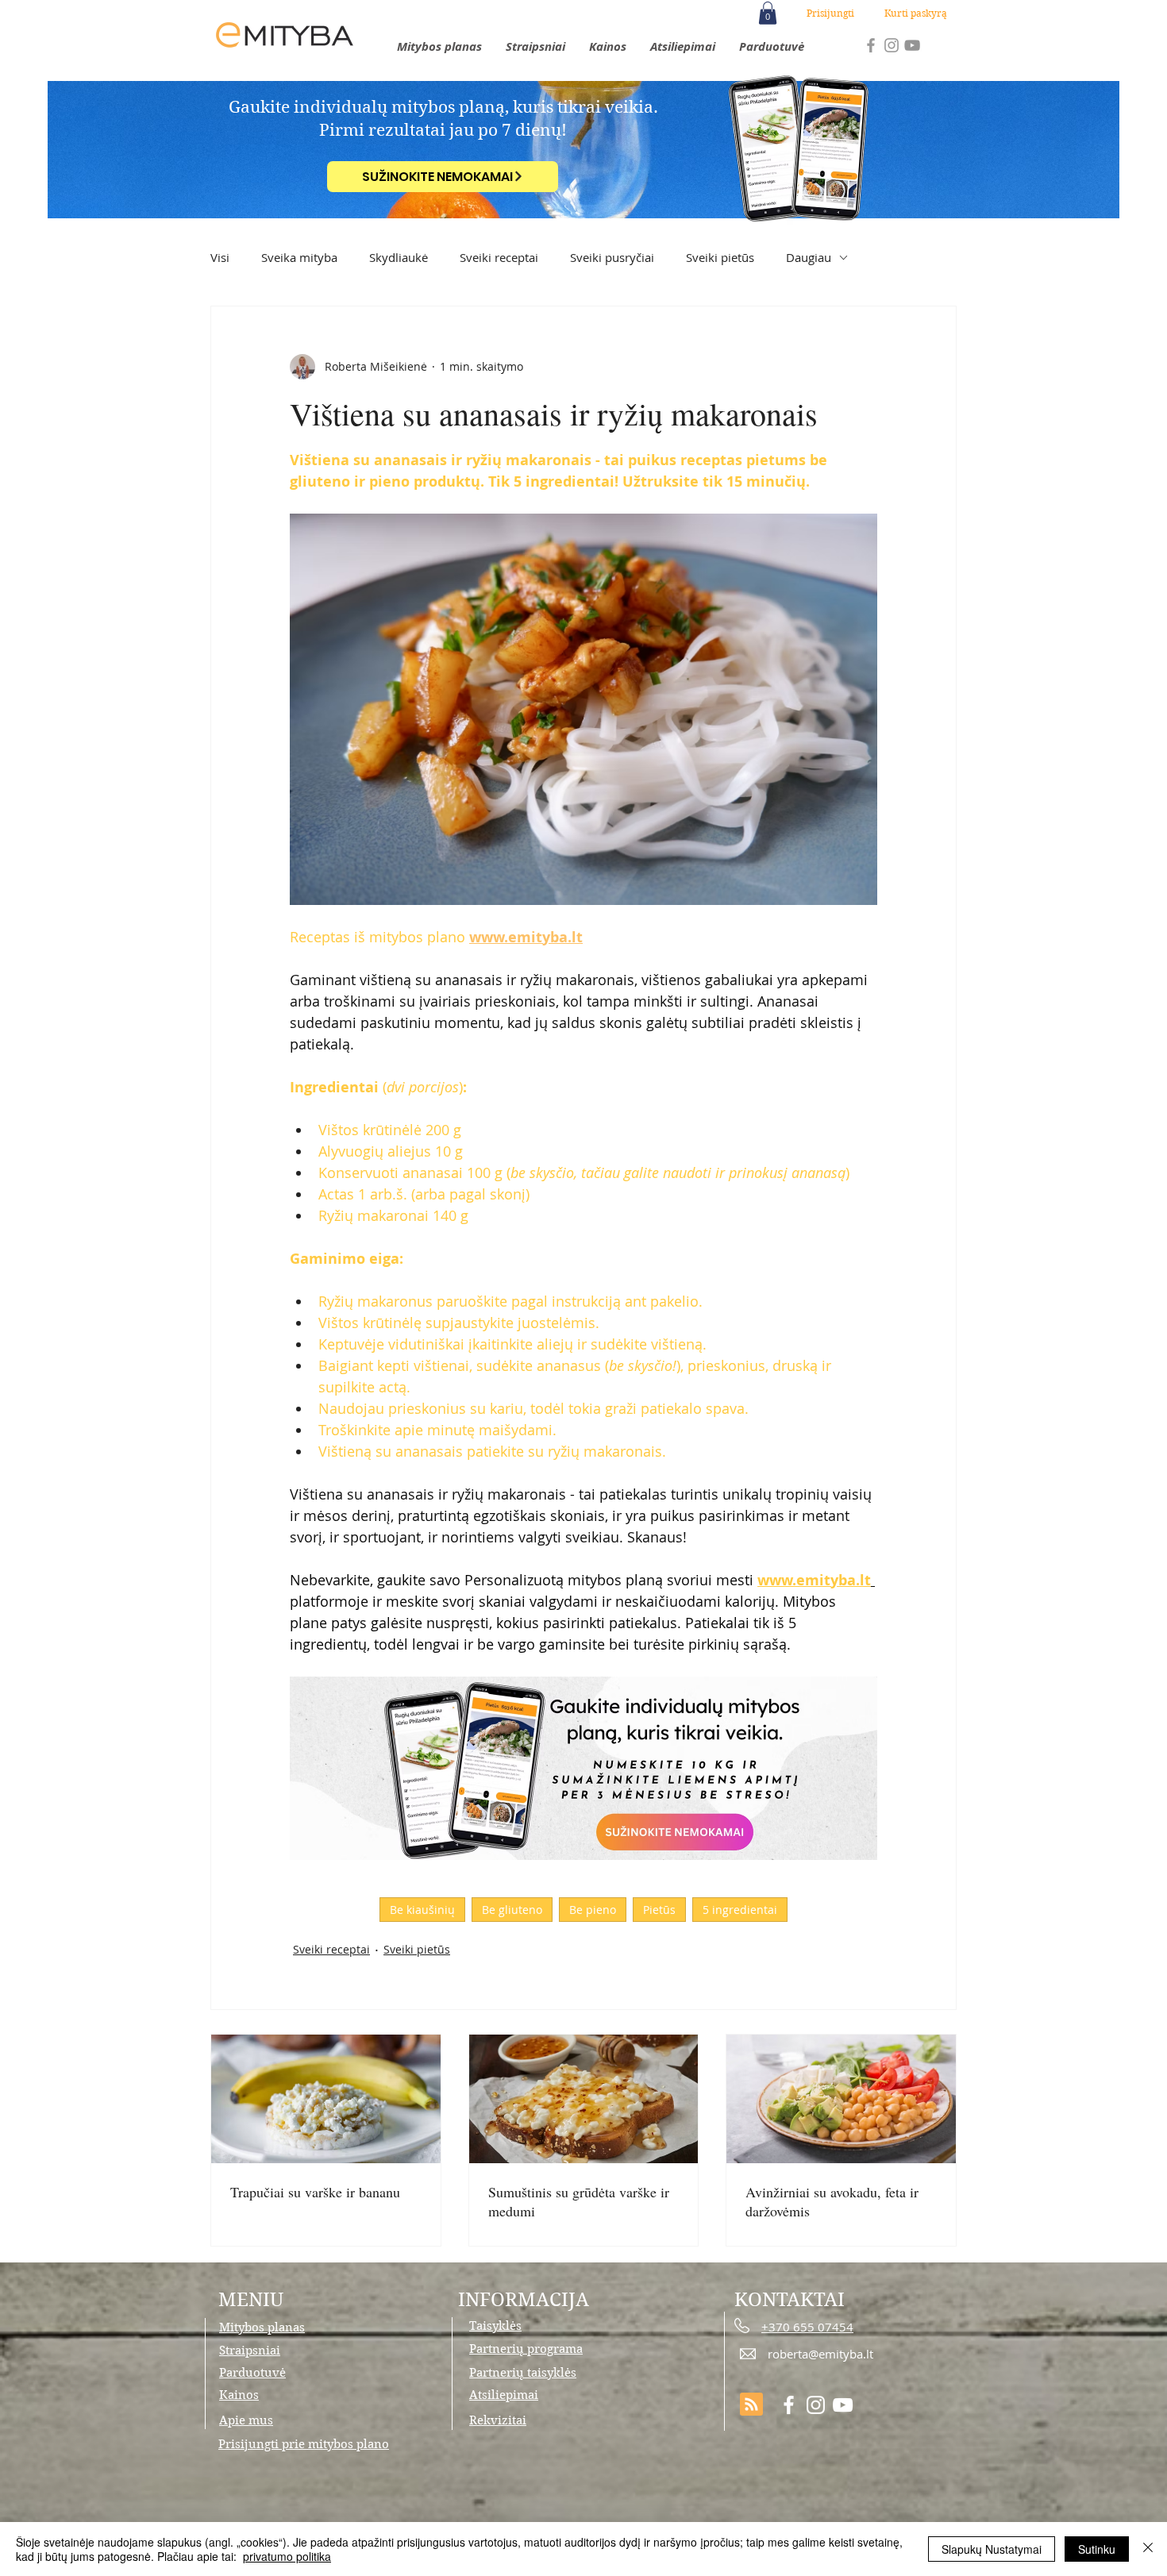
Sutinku (1097, 2549)
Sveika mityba (299, 257)
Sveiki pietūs (720, 257)
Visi (220, 257)
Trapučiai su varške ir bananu (315, 2192)
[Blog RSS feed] (751, 2405)
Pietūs (659, 1910)
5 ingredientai (740, 1910)
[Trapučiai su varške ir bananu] (326, 2099)
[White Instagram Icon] (816, 2405)
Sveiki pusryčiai (612, 257)
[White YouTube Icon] (843, 2405)
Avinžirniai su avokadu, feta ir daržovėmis (832, 2201)
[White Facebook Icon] (789, 2405)
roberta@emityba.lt (820, 2354)
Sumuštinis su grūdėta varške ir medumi (579, 2201)
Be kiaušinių (422, 1910)
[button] (768, 13)
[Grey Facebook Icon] (871, 45)
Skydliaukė (399, 257)
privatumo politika (287, 2556)
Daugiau (809, 257)
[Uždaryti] (1148, 2549)
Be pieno (593, 1910)
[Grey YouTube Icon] (912, 45)
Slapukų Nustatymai (992, 2549)
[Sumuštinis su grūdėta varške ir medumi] (584, 2099)
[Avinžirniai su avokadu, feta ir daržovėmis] (841, 2099)
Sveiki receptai (499, 257)
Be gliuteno (512, 1910)
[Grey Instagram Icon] (892, 45)
